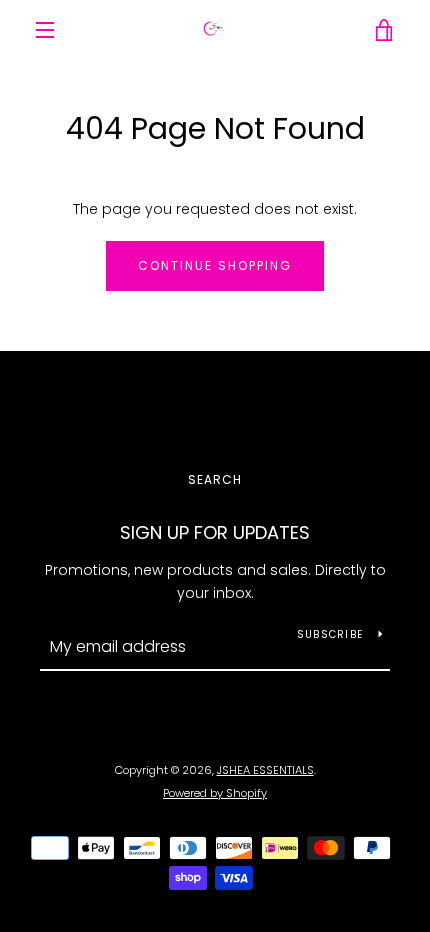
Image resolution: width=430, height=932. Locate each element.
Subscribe (330, 634)
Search (215, 479)
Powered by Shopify (215, 793)
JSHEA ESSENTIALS (265, 770)
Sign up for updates (215, 532)
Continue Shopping (215, 265)
